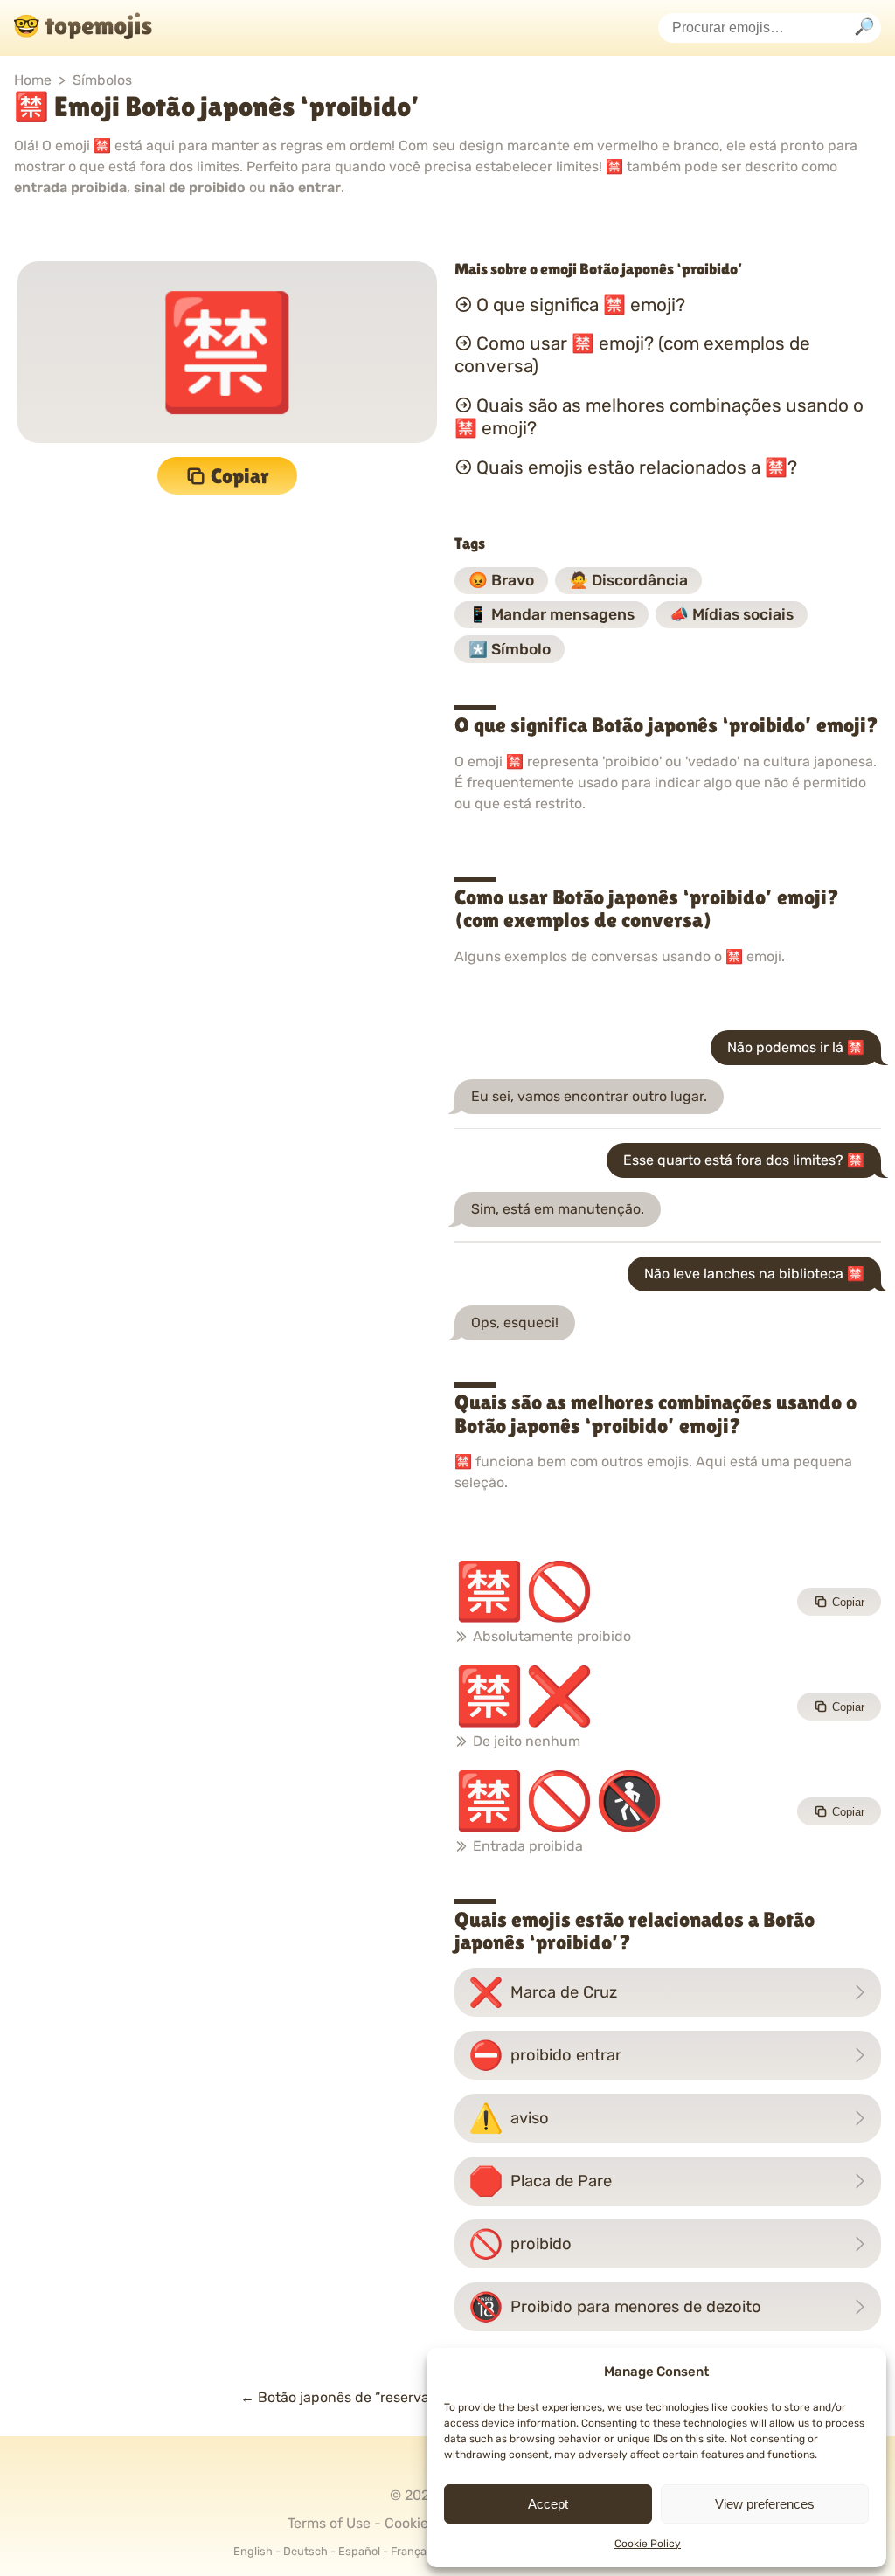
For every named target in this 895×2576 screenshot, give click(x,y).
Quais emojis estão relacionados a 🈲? (637, 467)
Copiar (240, 476)
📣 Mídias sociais (732, 614)
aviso (509, 2118)
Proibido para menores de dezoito (615, 2307)
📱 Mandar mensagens (552, 614)
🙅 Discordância (628, 580)
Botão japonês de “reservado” (345, 2397)
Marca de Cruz (543, 1992)
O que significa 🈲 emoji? (581, 304)
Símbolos (102, 80)
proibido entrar (545, 2055)
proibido (520, 2244)
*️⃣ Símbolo (510, 649)
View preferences (765, 2504)
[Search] (864, 28)
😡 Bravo (501, 580)
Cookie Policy (648, 2544)
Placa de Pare (540, 2181)
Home (33, 80)
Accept (548, 2504)
